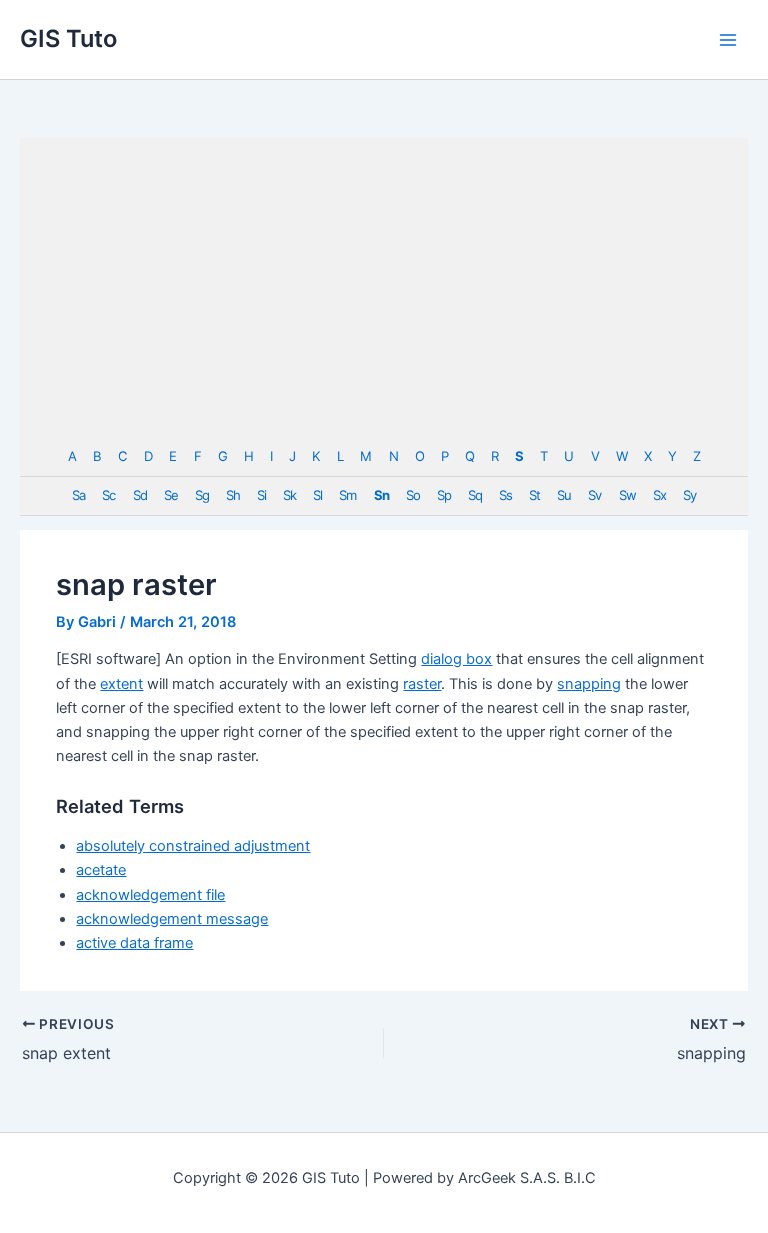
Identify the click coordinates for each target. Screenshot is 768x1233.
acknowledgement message (172, 919)
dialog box (456, 659)
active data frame (134, 943)
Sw (627, 495)
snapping (589, 684)
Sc (108, 495)
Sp (444, 495)
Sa (78, 495)
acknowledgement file (150, 895)
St (534, 495)
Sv (594, 495)
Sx (659, 495)
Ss (505, 495)
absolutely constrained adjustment (193, 846)
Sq (475, 495)
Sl (317, 495)
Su (564, 495)
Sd (140, 495)
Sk (289, 495)
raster (422, 684)
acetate (101, 870)
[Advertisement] (384, 288)
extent (121, 684)
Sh (233, 495)
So (413, 495)
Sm (347, 495)
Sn (381, 495)
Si (261, 495)
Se (171, 495)
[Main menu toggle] (728, 39)
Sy (689, 495)
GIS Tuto (68, 38)
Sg (202, 495)
